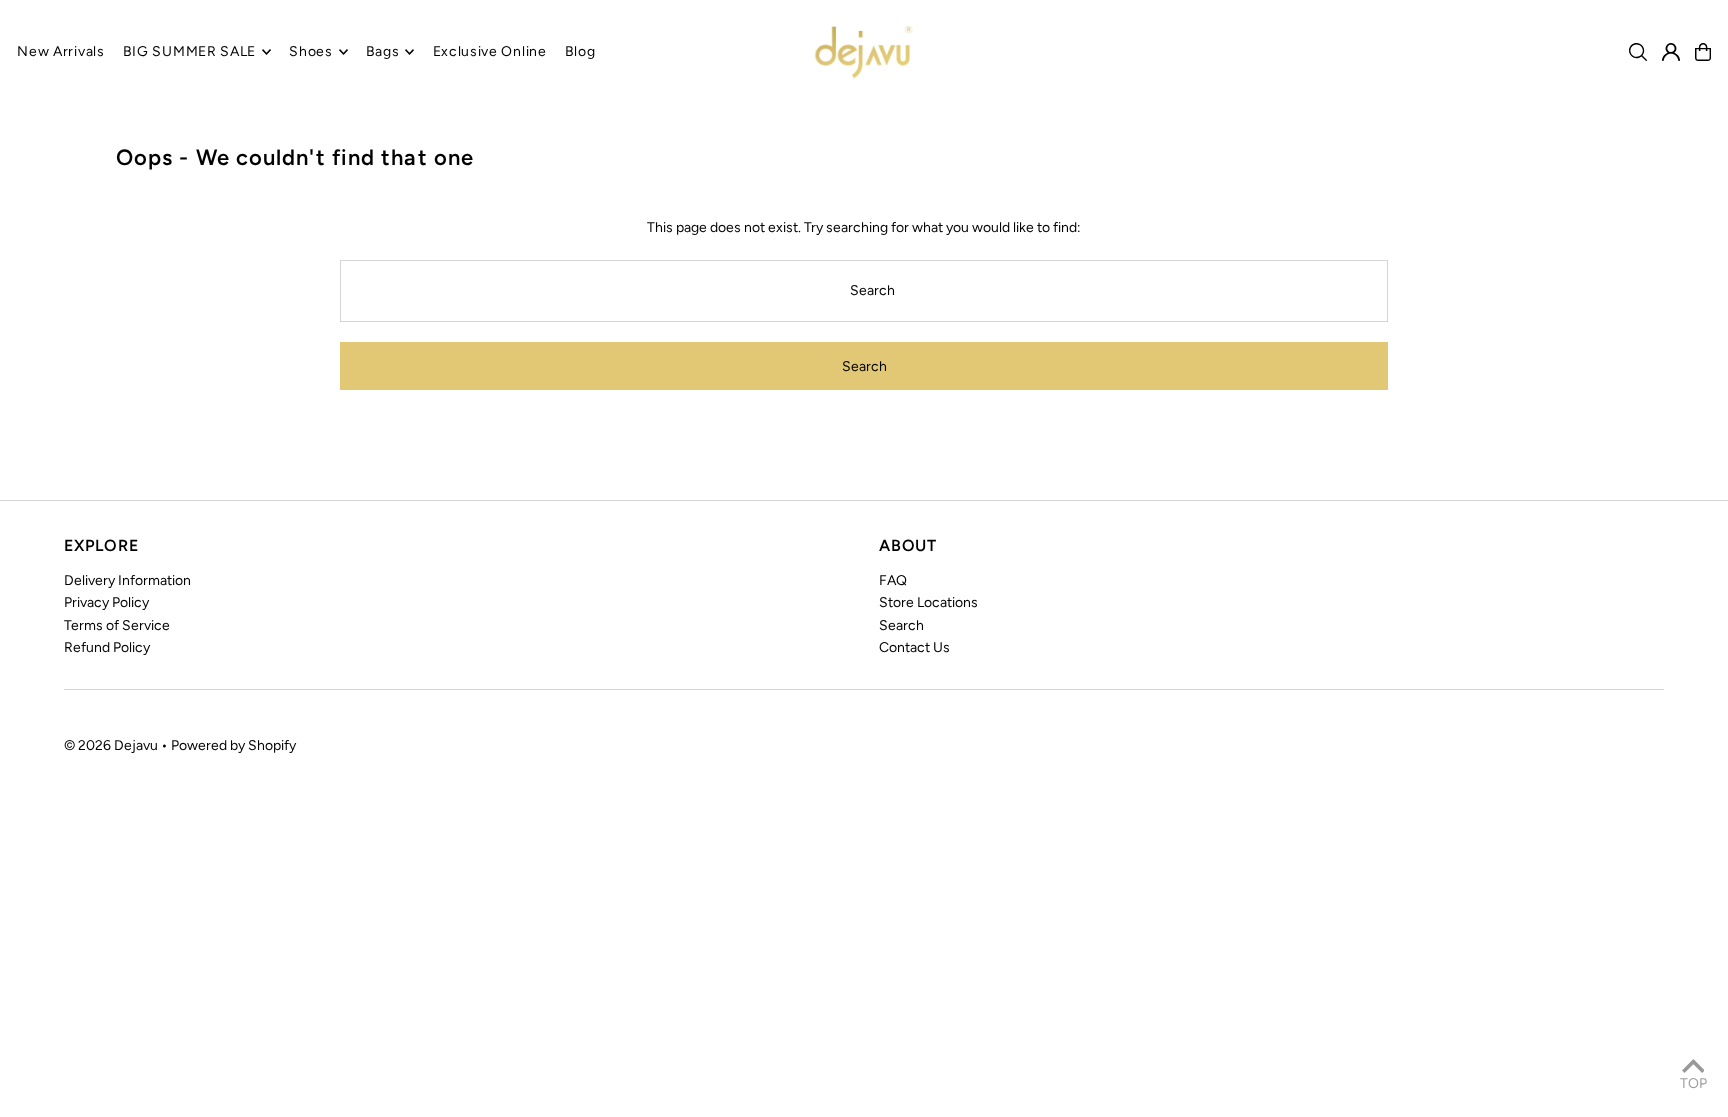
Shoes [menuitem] (311, 51)
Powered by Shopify (233, 745)
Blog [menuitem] (580, 51)
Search (901, 625)
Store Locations (928, 602)
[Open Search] (1638, 52)
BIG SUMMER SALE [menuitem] (190, 51)
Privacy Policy (106, 602)
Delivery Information (127, 580)
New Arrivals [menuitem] (60, 51)
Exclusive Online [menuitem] (490, 51)
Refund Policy (107, 647)
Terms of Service (117, 625)
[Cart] (1703, 52)
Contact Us (914, 647)
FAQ (893, 580)
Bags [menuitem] (383, 51)
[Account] (1671, 52)
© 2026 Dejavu (111, 745)
